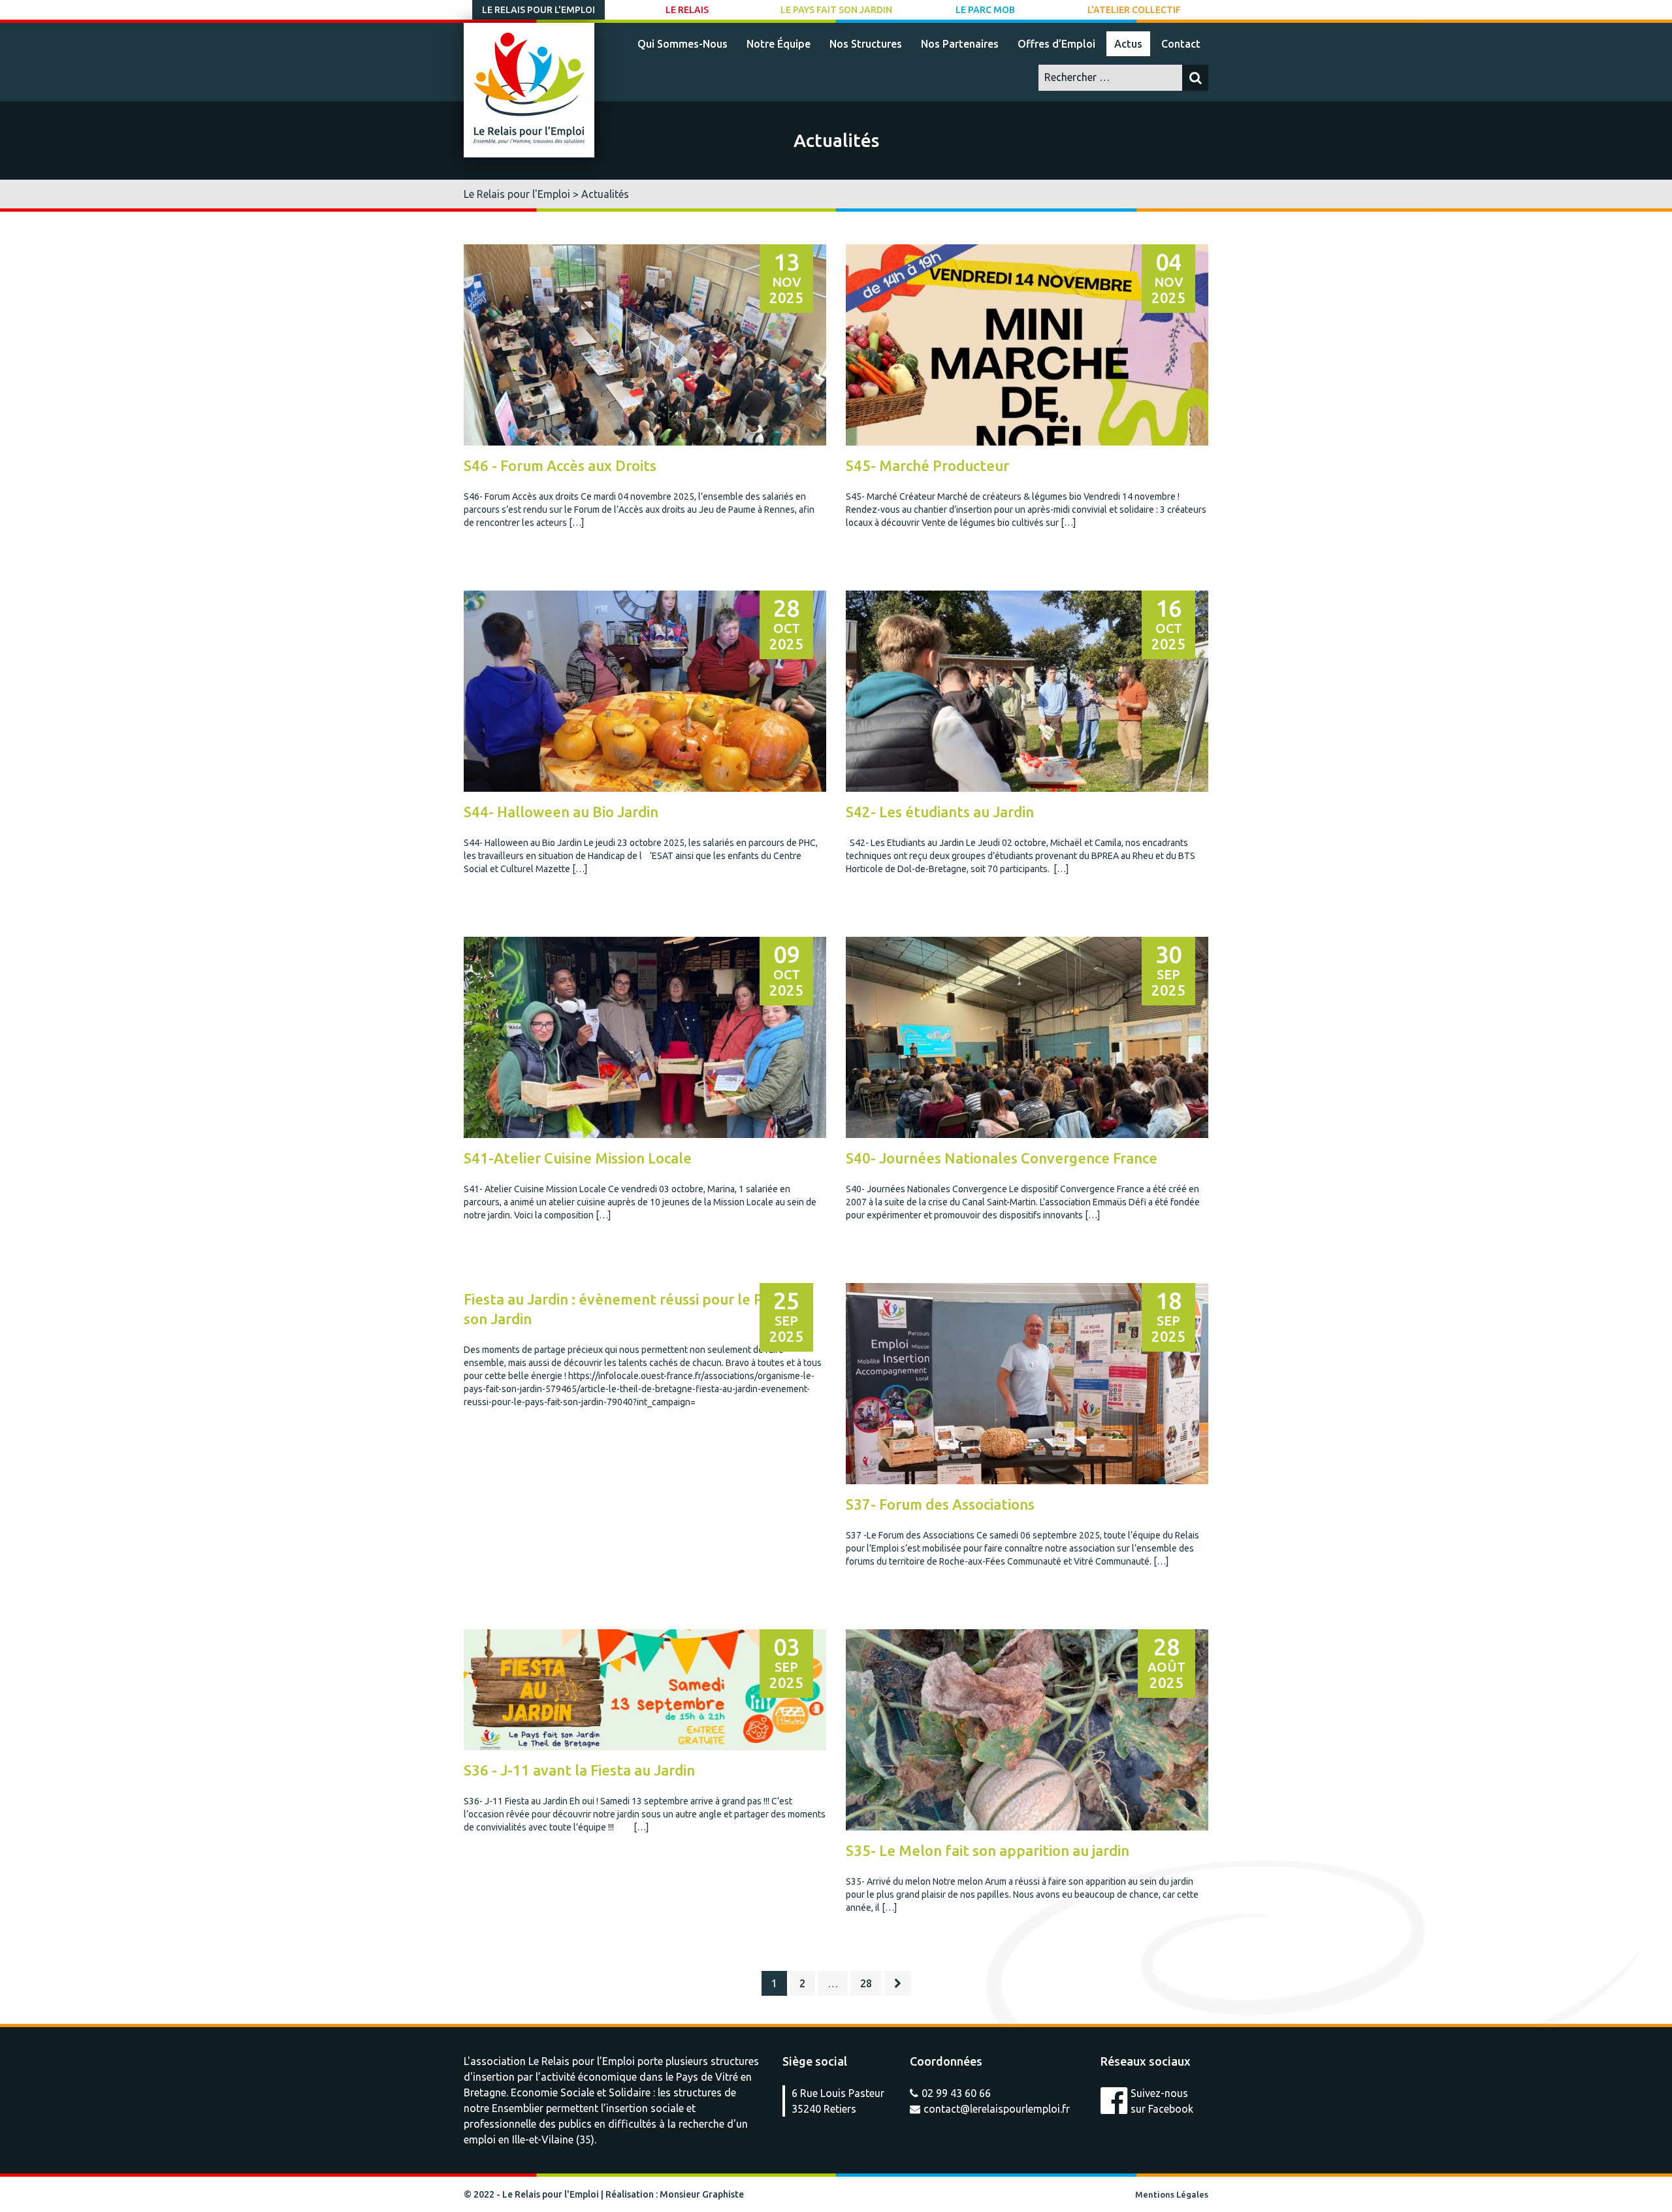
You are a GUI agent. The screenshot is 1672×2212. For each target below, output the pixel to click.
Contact (1181, 44)
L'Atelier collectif (1134, 10)
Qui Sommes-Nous (683, 44)
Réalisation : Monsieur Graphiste (675, 2194)
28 (866, 1983)
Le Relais (687, 10)
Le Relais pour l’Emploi (582, 2061)
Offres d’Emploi (1056, 44)
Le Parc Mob (985, 10)
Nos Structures (866, 44)
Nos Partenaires (960, 44)
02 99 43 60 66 (956, 2093)
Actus (1128, 44)
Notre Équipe (779, 44)
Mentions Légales (1172, 2194)
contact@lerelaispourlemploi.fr (997, 2109)
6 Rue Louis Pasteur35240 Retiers (838, 2101)
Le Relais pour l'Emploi (539, 10)
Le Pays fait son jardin (836, 10)
